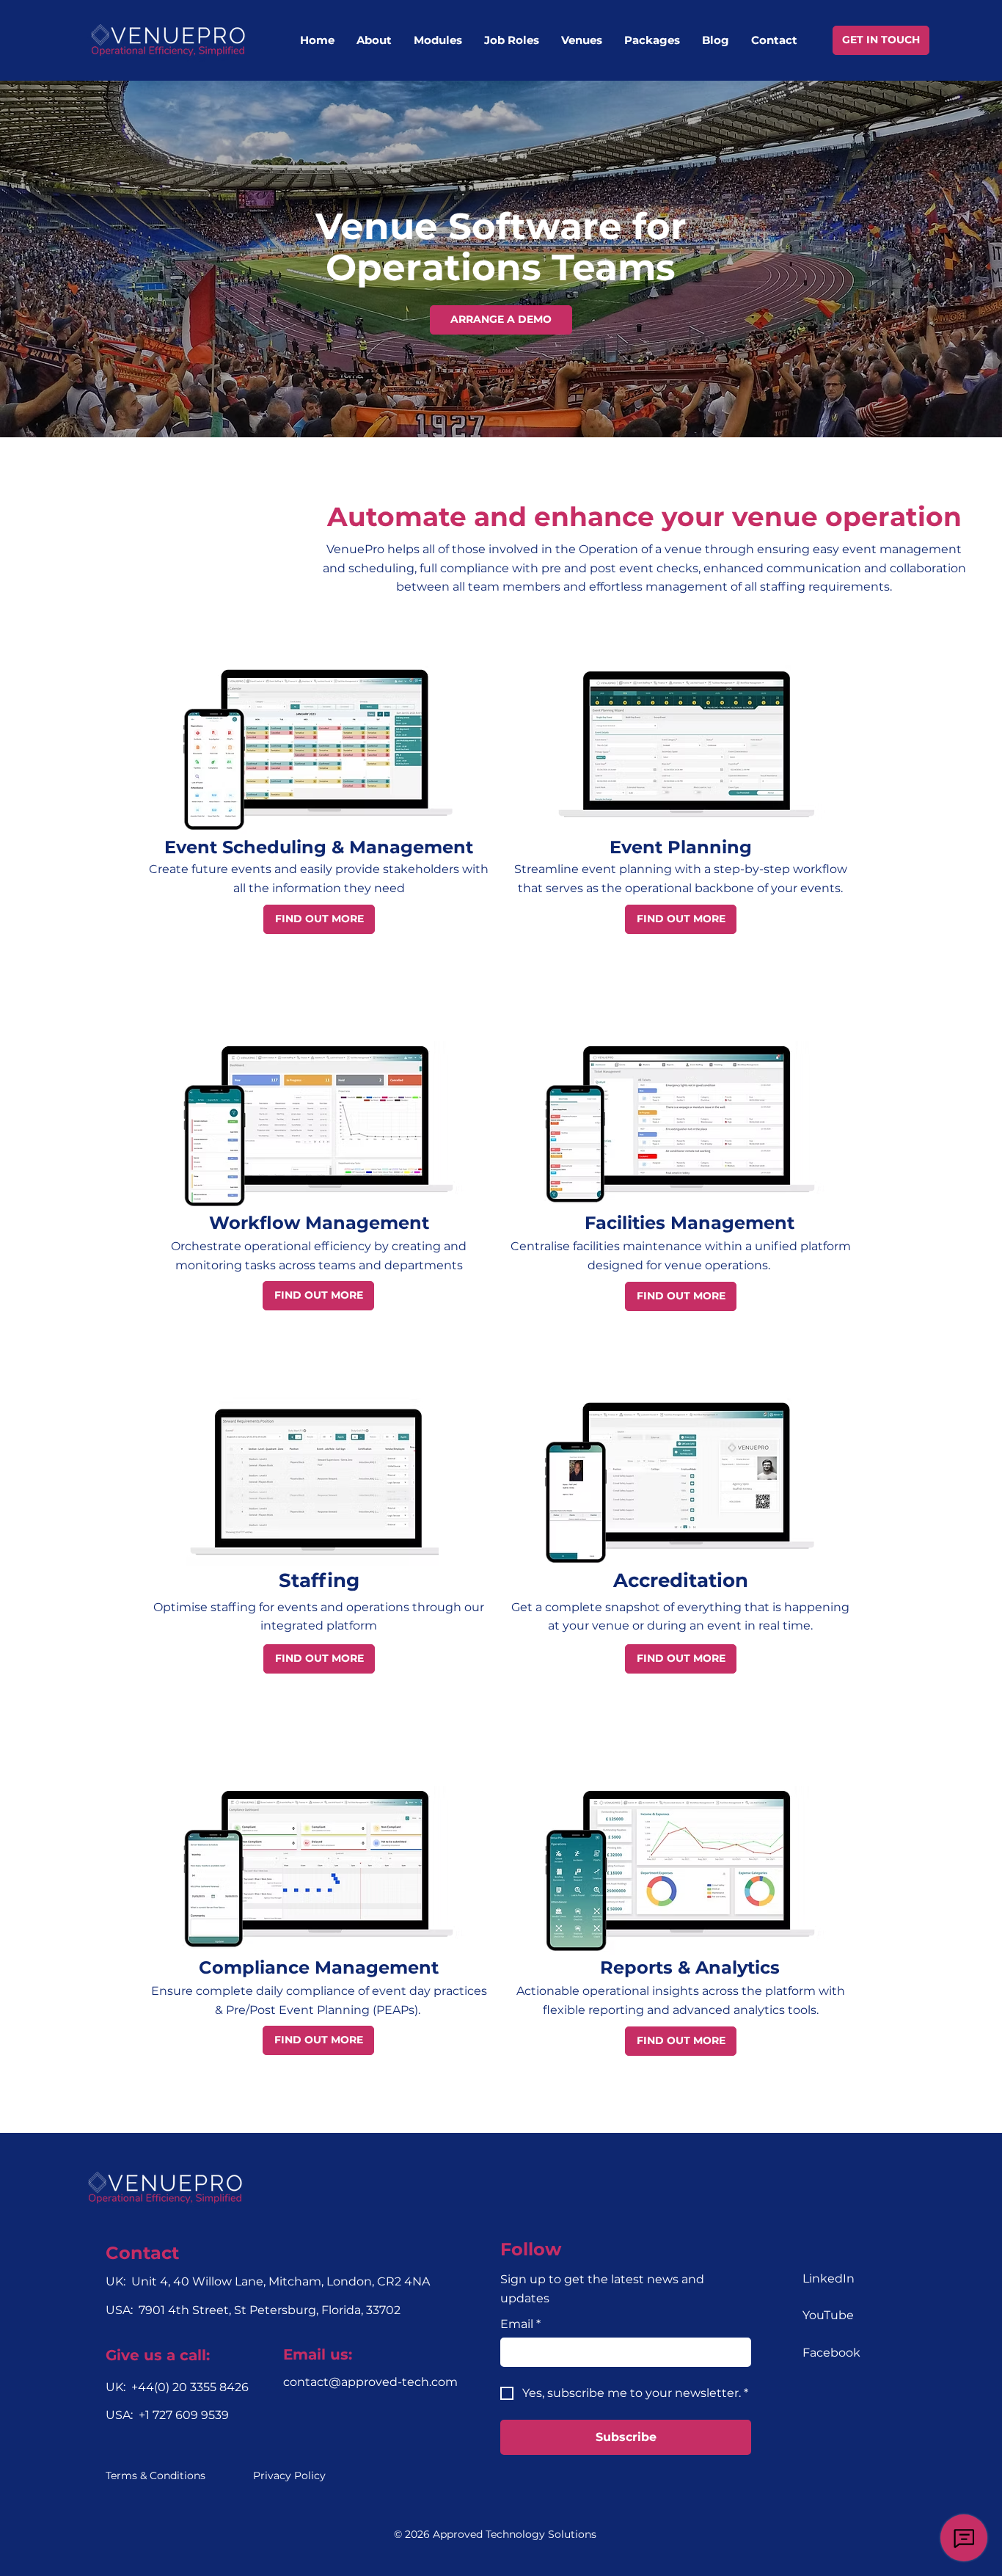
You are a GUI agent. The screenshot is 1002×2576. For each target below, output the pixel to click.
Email (520, 2324)
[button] (438, 40)
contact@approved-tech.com (370, 2382)
